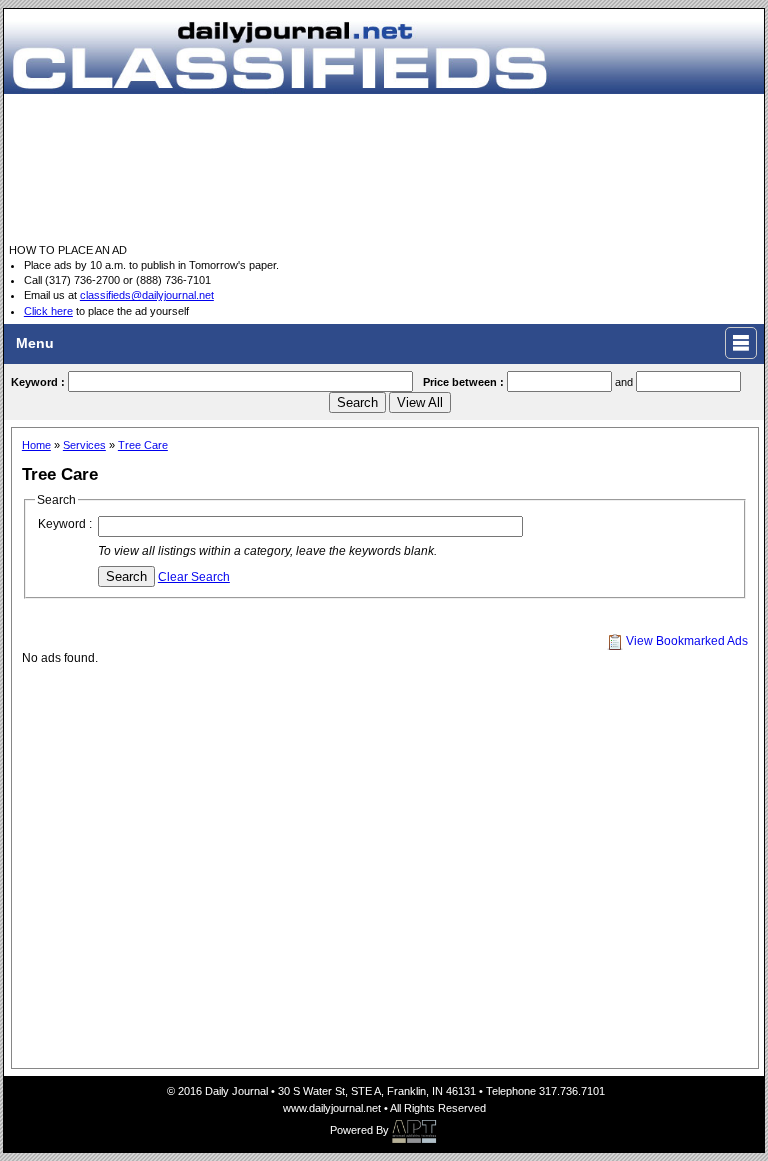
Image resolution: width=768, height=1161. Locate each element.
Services (84, 445)
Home (36, 445)
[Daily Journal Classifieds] (384, 50)
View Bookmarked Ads (685, 641)
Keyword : (65, 524)
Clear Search (194, 577)
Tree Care (143, 445)
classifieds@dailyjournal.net (147, 295)
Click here (48, 311)
